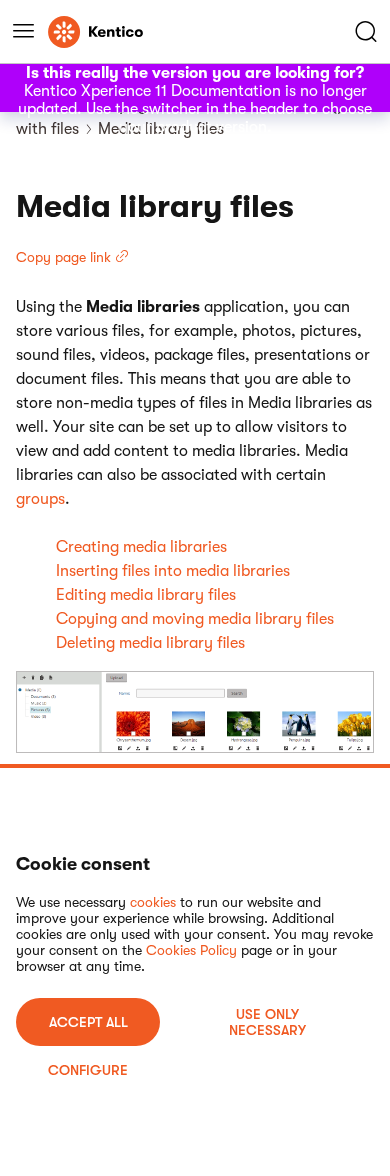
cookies (153, 902)
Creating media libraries (141, 547)
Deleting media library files (150, 643)
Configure (88, 1070)
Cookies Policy (191, 950)
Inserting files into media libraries (173, 571)
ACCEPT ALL (88, 1022)
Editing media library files (146, 595)
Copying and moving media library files (195, 619)
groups (40, 499)
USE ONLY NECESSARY (267, 1022)
